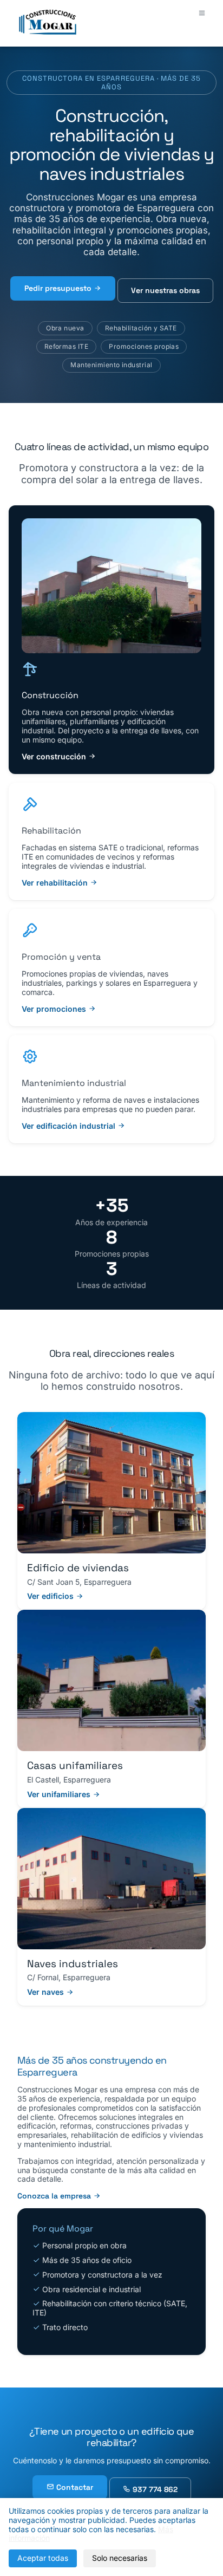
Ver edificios (51, 1596)
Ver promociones (55, 1009)
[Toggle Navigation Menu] (202, 13)
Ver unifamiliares (60, 1794)
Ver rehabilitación (56, 883)
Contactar (74, 2487)
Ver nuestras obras (165, 290)
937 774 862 (154, 2489)
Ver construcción (55, 756)
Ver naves (47, 1992)
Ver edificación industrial (70, 1126)
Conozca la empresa (55, 2196)
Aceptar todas (43, 2558)
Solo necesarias (120, 2558)
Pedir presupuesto (59, 288)
